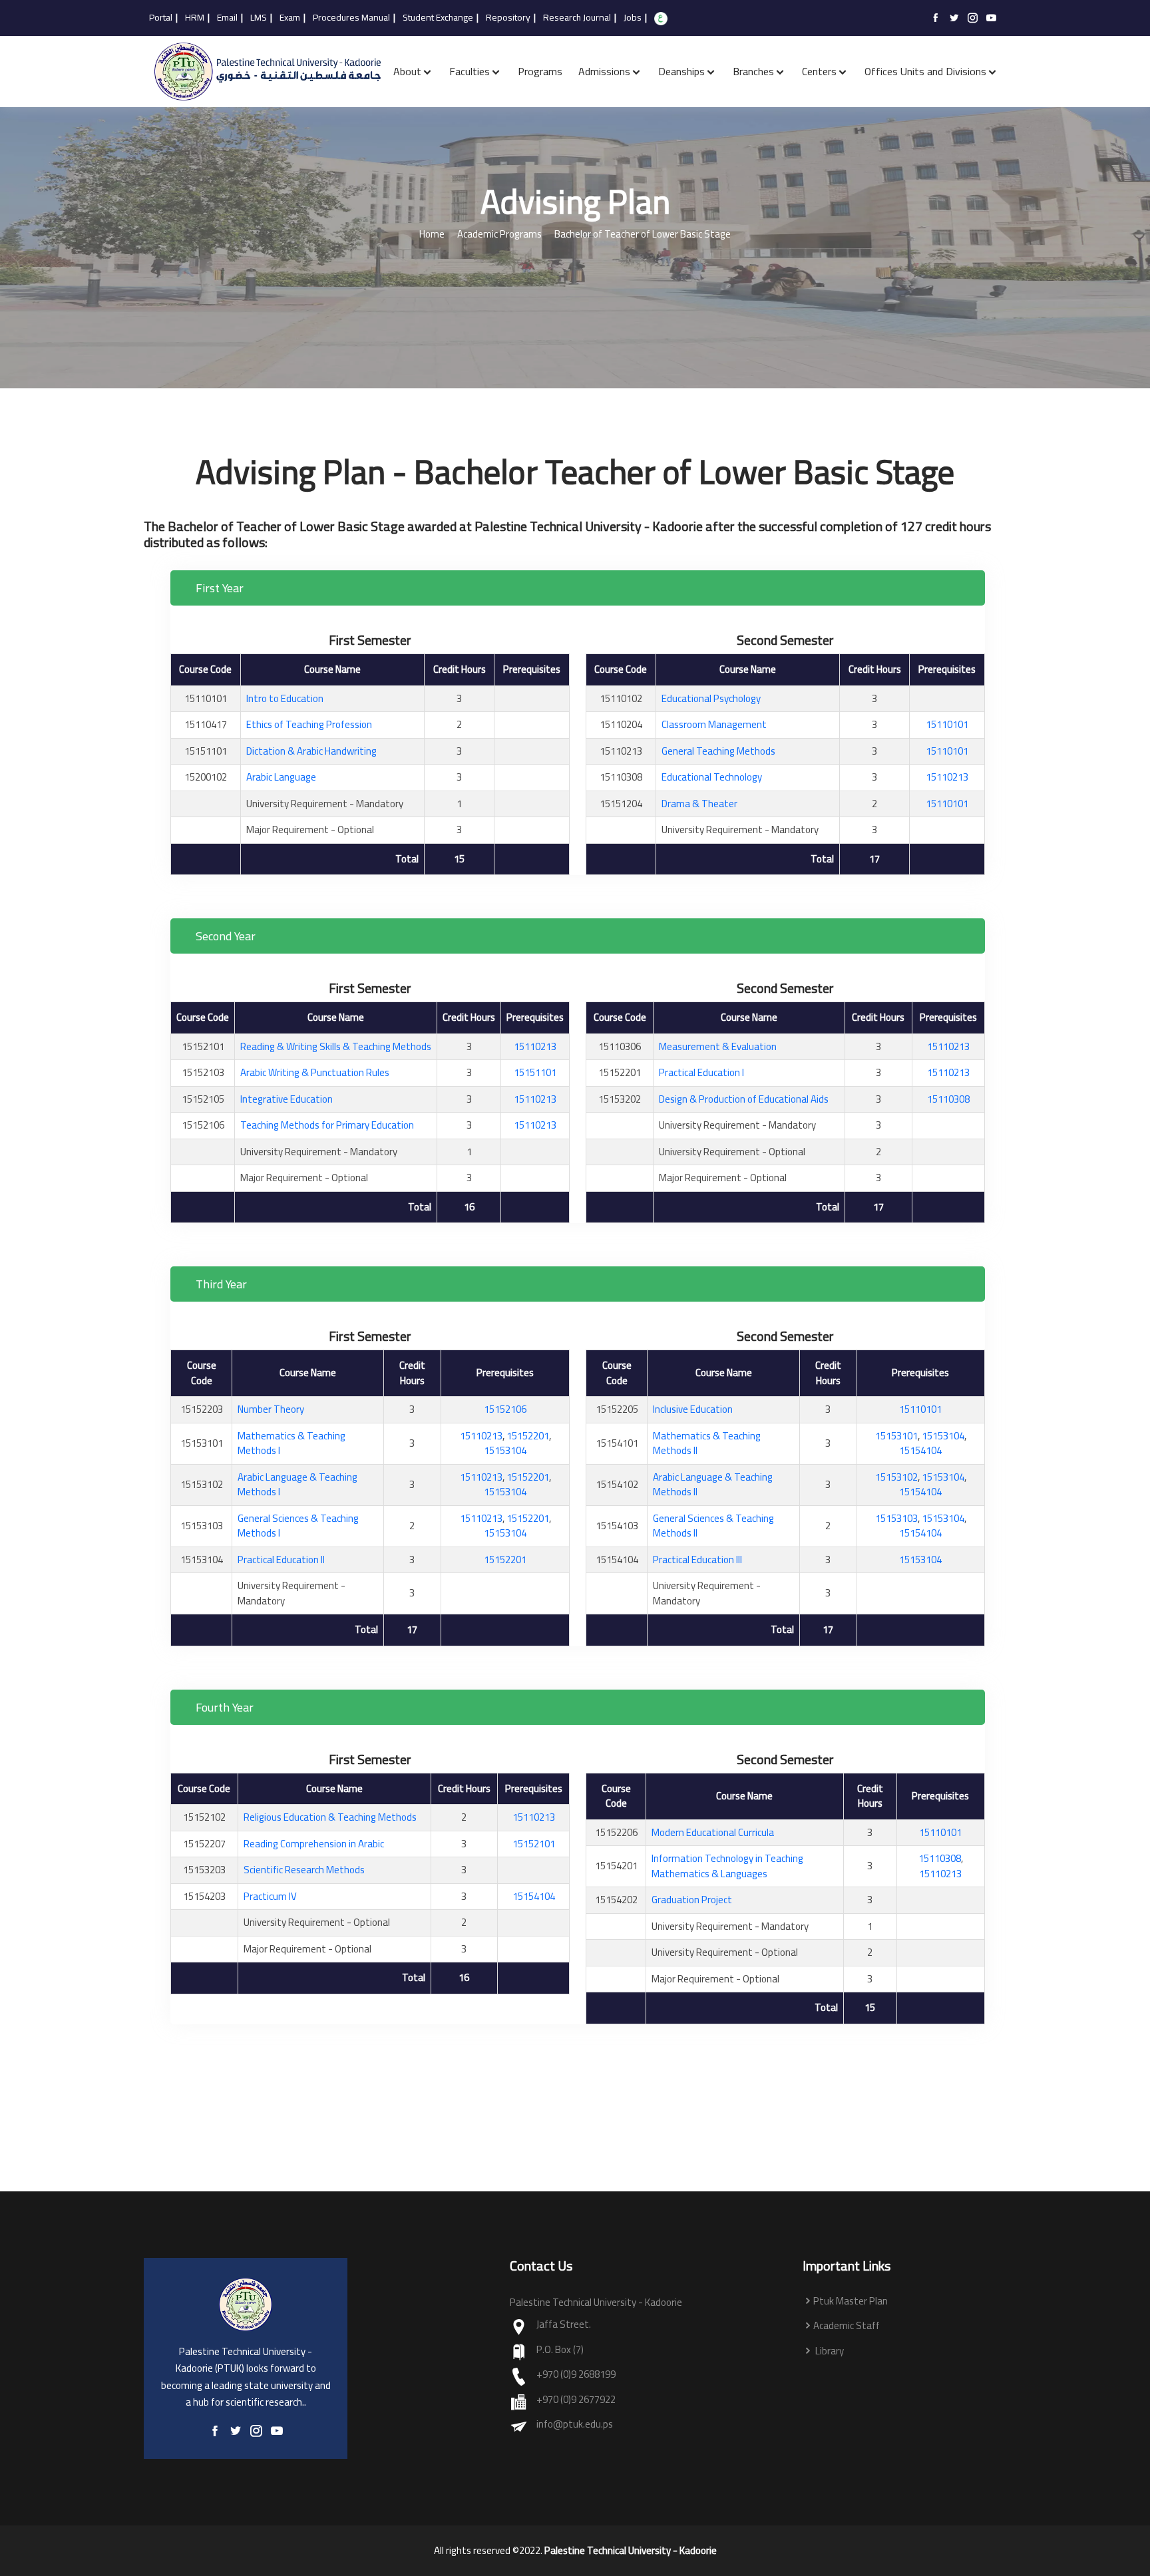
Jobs (633, 18)
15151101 (535, 1072)
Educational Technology (712, 777)
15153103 (896, 1518)
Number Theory (271, 1409)
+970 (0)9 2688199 (576, 2375)
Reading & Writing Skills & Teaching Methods (336, 1046)
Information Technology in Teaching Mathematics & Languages (727, 1866)
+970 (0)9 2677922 (576, 2400)
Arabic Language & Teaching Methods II (713, 1485)
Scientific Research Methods (304, 1870)
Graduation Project (692, 1900)
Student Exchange (438, 18)
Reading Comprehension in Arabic (314, 1844)
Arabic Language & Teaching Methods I (297, 1485)
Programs (540, 71)
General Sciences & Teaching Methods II (713, 1526)
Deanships (681, 71)
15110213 (947, 777)
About (407, 71)
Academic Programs (499, 235)
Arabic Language (281, 777)
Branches (753, 71)
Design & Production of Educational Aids (744, 1099)
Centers (819, 71)
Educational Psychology (711, 698)
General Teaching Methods (718, 751)
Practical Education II (281, 1560)
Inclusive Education (693, 1409)
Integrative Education (287, 1099)
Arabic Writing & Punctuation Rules (315, 1072)
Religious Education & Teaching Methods (330, 1817)
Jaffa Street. (564, 2325)
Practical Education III (697, 1560)
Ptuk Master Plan (851, 2301)
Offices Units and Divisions (925, 71)
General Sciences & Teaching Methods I (298, 1526)
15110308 (948, 1099)
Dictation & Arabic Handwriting (311, 751)
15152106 (505, 1409)
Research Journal (577, 18)
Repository (508, 18)
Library (829, 2351)
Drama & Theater (699, 804)
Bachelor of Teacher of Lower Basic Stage (643, 235)
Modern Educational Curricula (713, 1832)
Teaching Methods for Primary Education (327, 1125)
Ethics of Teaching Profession (309, 724)
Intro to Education (285, 698)
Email (227, 18)
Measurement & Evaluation (718, 1046)
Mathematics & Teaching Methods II (707, 1443)
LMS (259, 18)
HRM (195, 18)
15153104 (505, 1450)
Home (432, 235)
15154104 (920, 1450)
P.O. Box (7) (560, 2350)
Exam (290, 18)
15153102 (896, 1477)
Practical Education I (701, 1072)
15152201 (528, 1436)
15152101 (534, 1844)
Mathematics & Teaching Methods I (291, 1443)
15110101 (947, 724)
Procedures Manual (351, 18)
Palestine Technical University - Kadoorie (631, 2551)
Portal (161, 18)
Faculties (470, 71)
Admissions (604, 71)
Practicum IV (270, 1896)
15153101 (896, 1436)
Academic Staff (847, 2326)
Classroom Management (714, 724)
